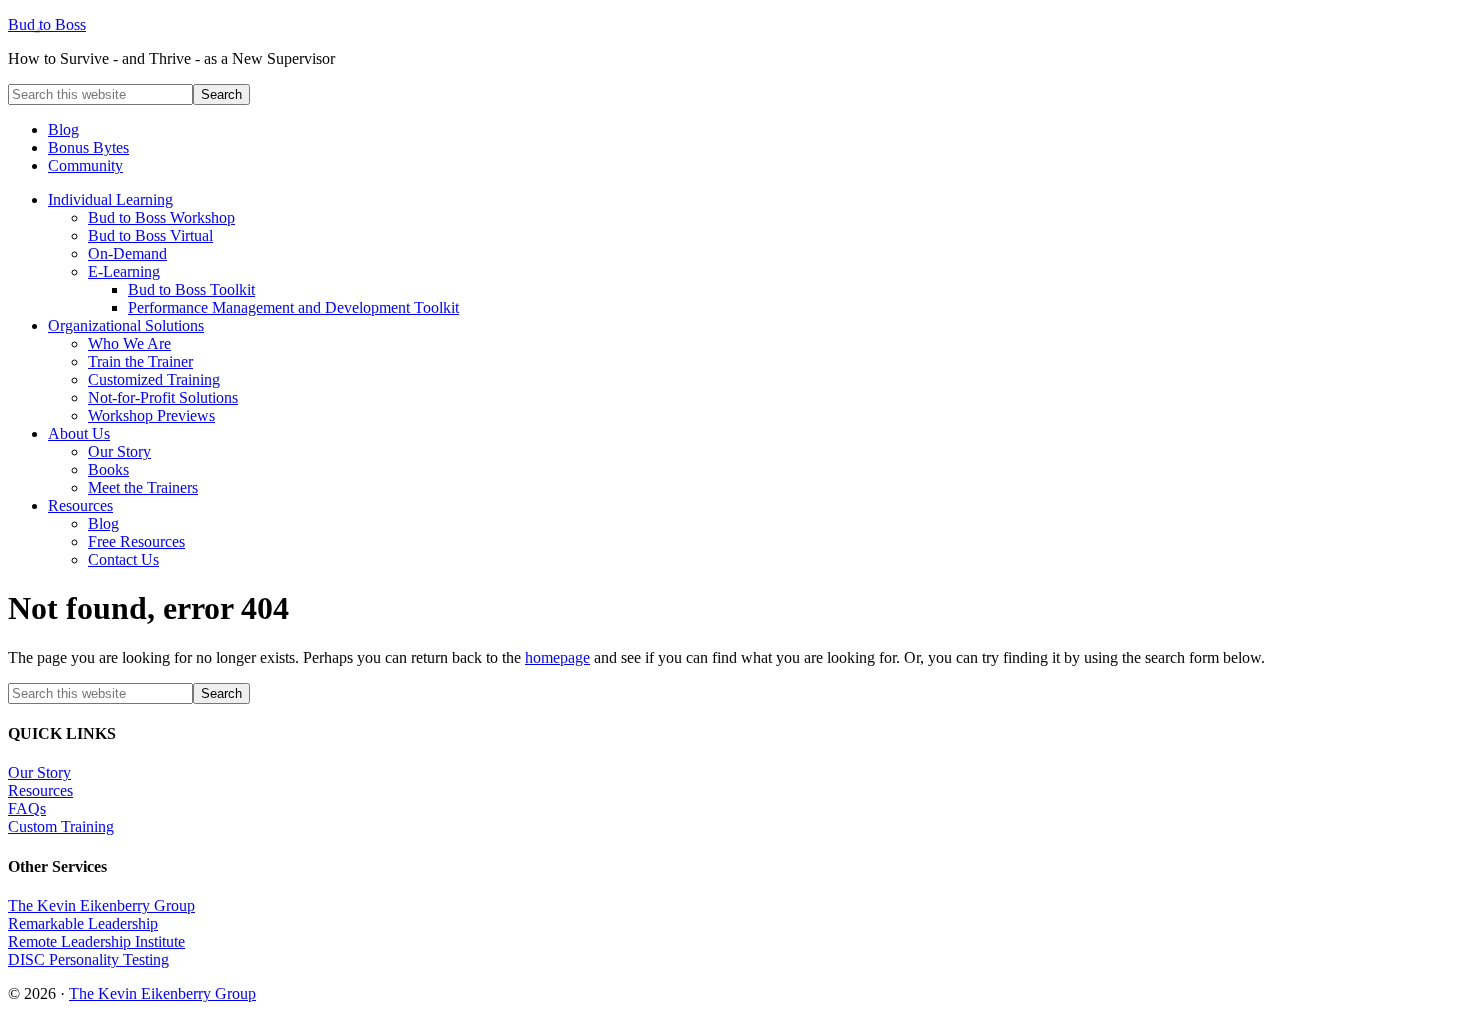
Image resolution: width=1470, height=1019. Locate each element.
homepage (557, 657)
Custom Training (61, 826)
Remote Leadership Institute (96, 941)
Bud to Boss (47, 24)
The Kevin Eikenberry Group (101, 905)
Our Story (39, 772)
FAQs (27, 808)
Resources (40, 790)
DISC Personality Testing (88, 959)
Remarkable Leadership (83, 923)
